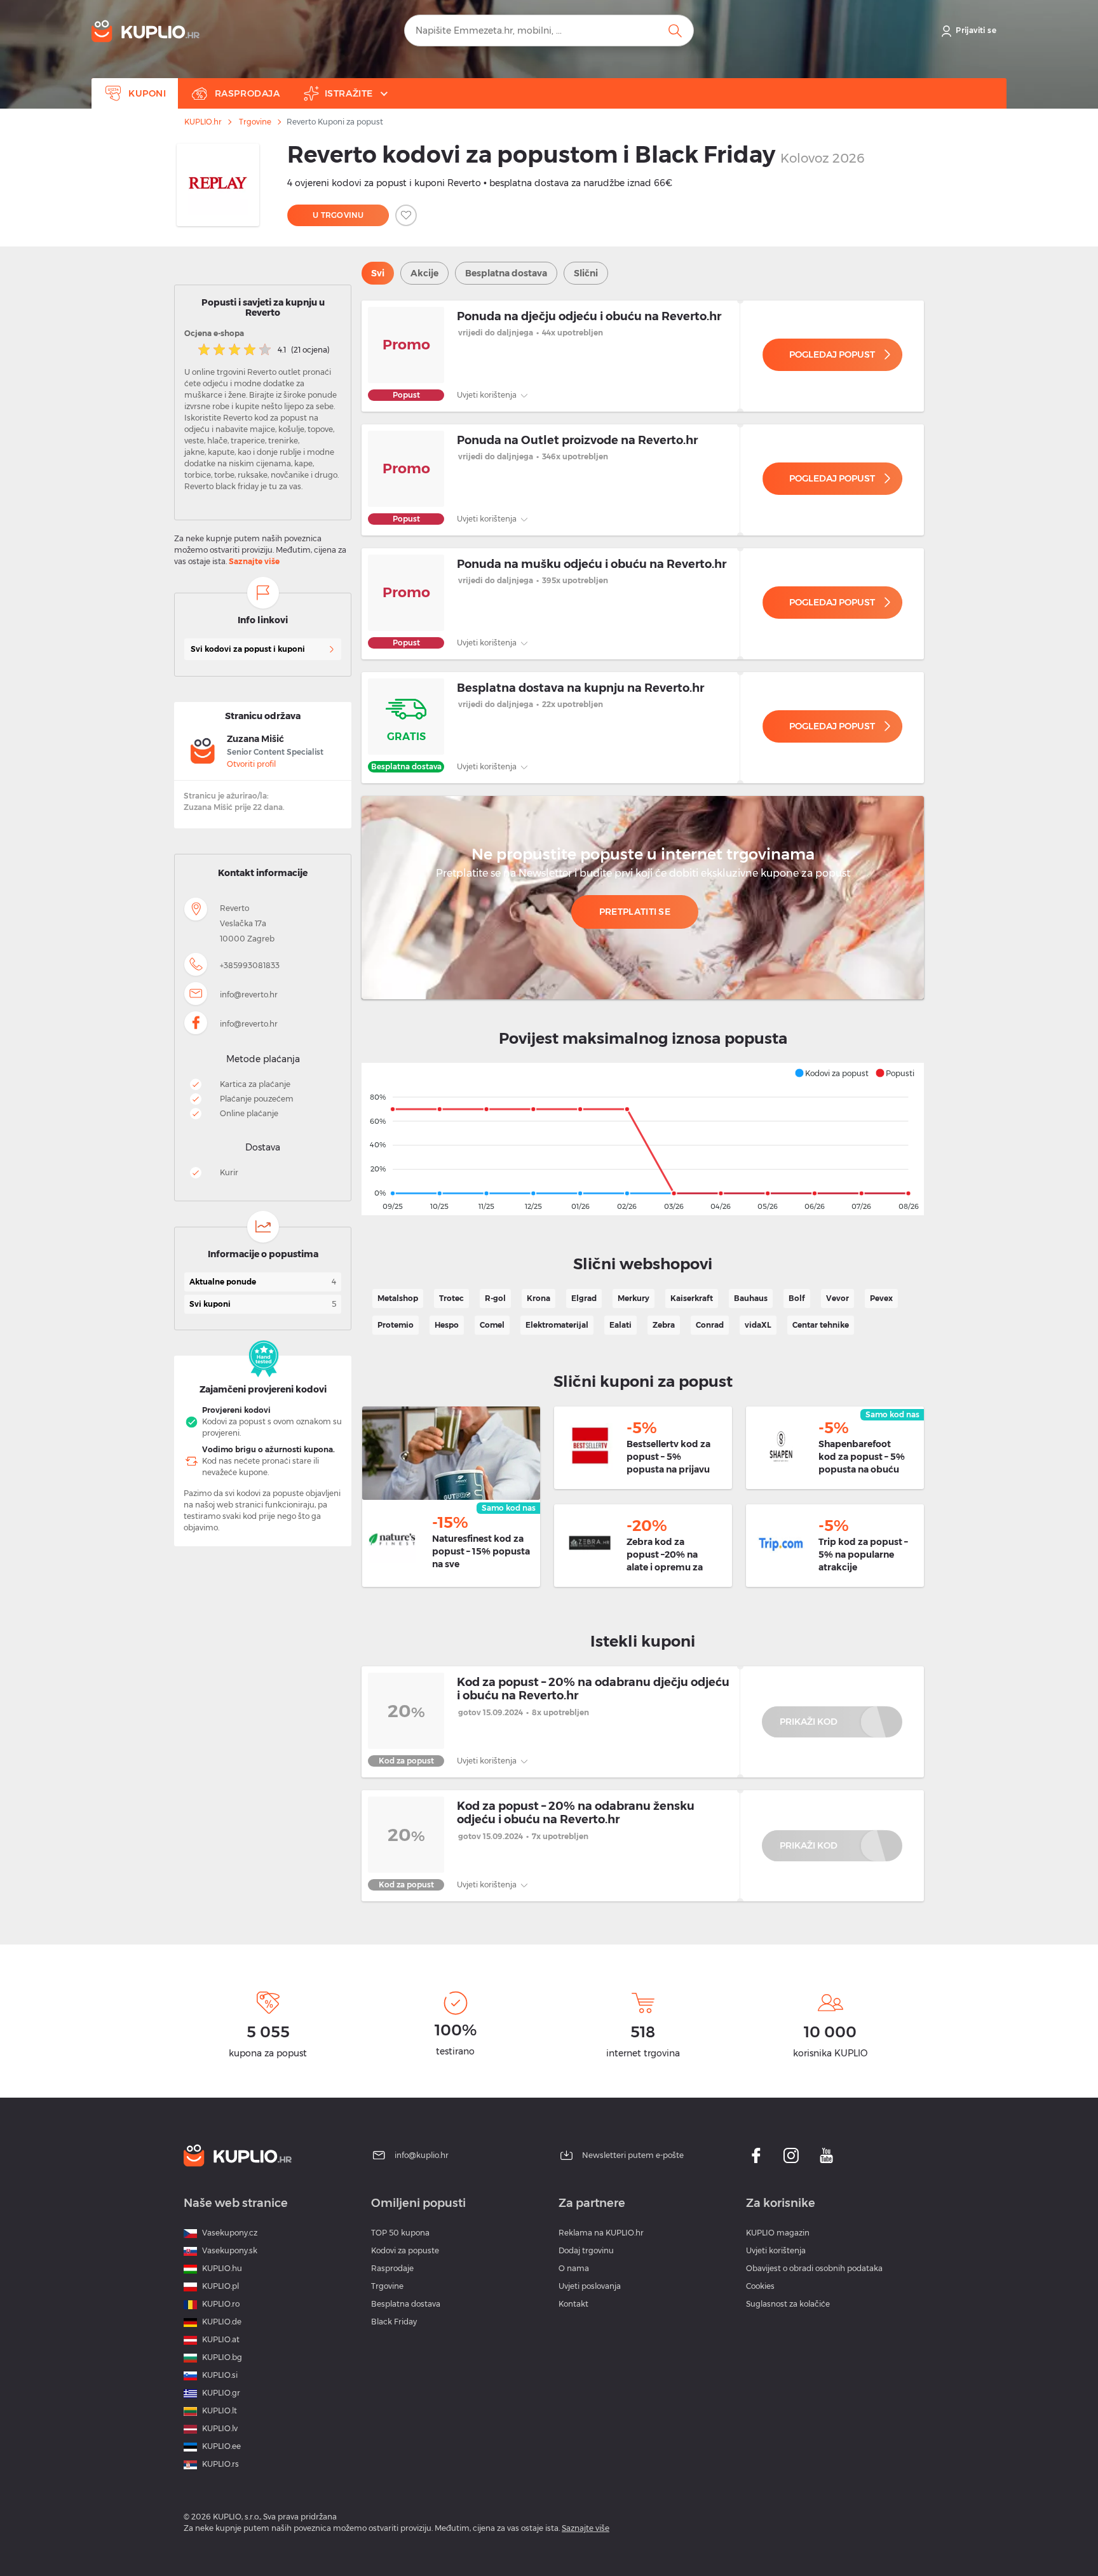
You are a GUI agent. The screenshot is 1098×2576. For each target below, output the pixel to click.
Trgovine (255, 122)
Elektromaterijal (557, 1325)
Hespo (447, 1325)
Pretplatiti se (635, 912)
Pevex (881, 1298)
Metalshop (398, 1298)
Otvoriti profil (251, 764)
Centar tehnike (821, 1325)
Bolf (797, 1298)
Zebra (664, 1325)
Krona (539, 1298)
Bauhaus (751, 1298)
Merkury (634, 1298)
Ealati (620, 1325)
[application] (643, 1139)
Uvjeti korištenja (488, 395)
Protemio (396, 1325)
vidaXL (758, 1325)
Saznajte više (254, 561)
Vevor (837, 1298)
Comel (492, 1325)
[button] (831, 1073)
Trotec (451, 1298)
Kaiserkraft (692, 1298)
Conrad (710, 1325)
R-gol (495, 1298)
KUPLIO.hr (203, 122)
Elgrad (584, 1298)
